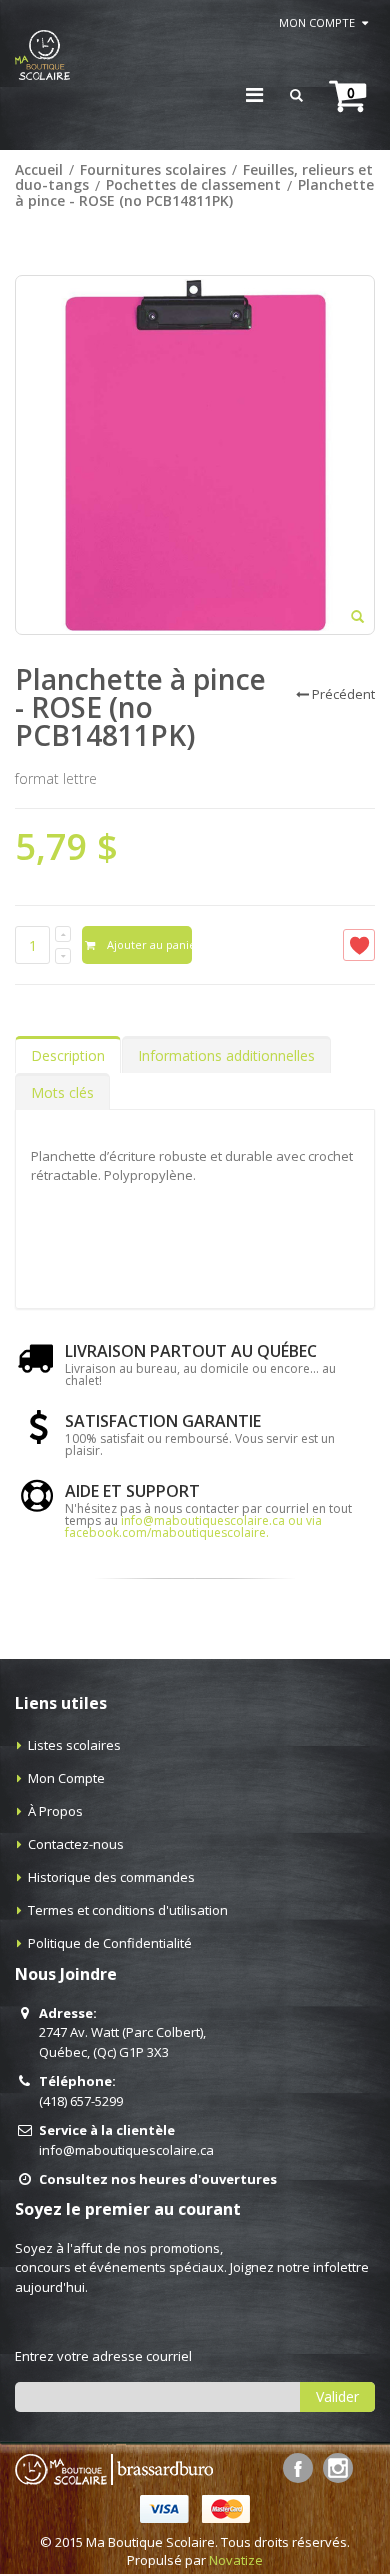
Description (68, 1055)
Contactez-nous (76, 1844)
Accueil (39, 169)
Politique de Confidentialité (110, 1943)
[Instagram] (338, 2468)
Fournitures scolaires (153, 169)
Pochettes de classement (193, 185)
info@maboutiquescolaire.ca (126, 2150)
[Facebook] (298, 2468)
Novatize (236, 2560)
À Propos (55, 1811)
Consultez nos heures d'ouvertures (158, 2179)
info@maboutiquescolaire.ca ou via (221, 1520)
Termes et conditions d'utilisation (128, 1910)
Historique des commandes (111, 1877)
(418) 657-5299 (81, 2101)
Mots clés (62, 1092)
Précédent (343, 694)
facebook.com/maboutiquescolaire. (167, 1532)
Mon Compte (66, 1778)
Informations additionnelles (226, 1055)
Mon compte (317, 22)
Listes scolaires (74, 1745)
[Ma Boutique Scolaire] (42, 55)
